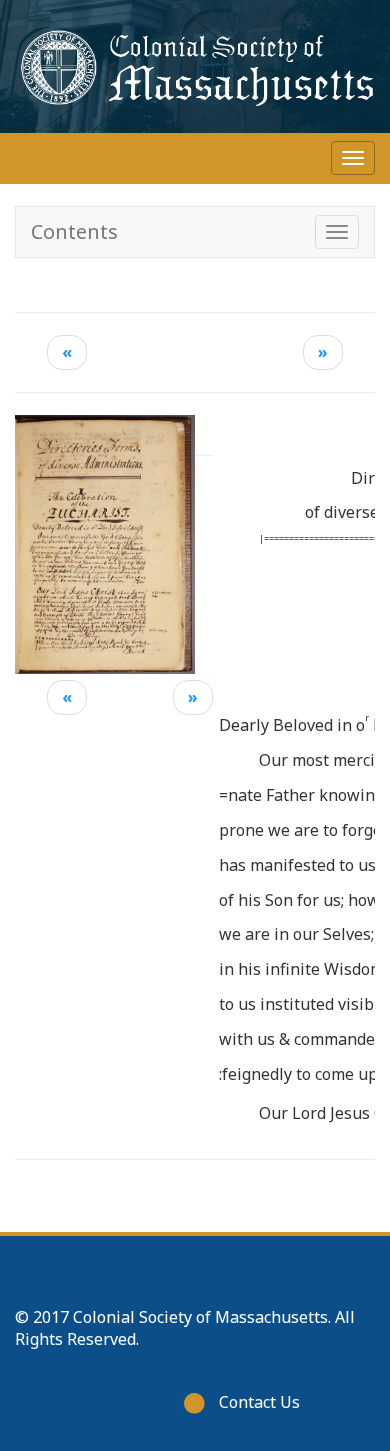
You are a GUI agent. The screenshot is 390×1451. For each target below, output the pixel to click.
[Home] (195, 66)
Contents (74, 231)
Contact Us (259, 1402)
